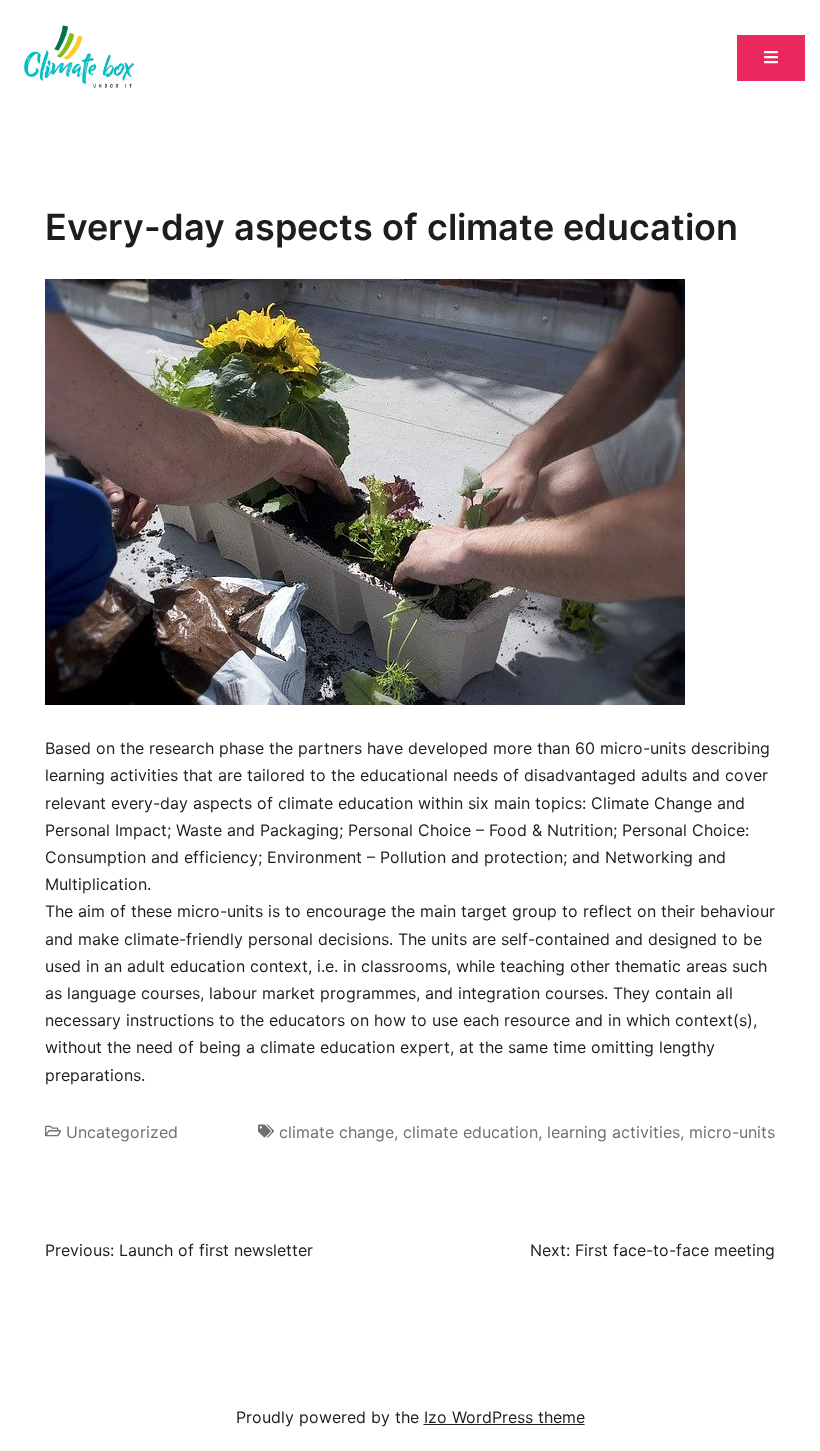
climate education (470, 1132)
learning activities (613, 1132)
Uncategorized (122, 1132)
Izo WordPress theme (504, 1417)
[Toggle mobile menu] (771, 58)
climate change (336, 1132)
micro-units (732, 1132)
